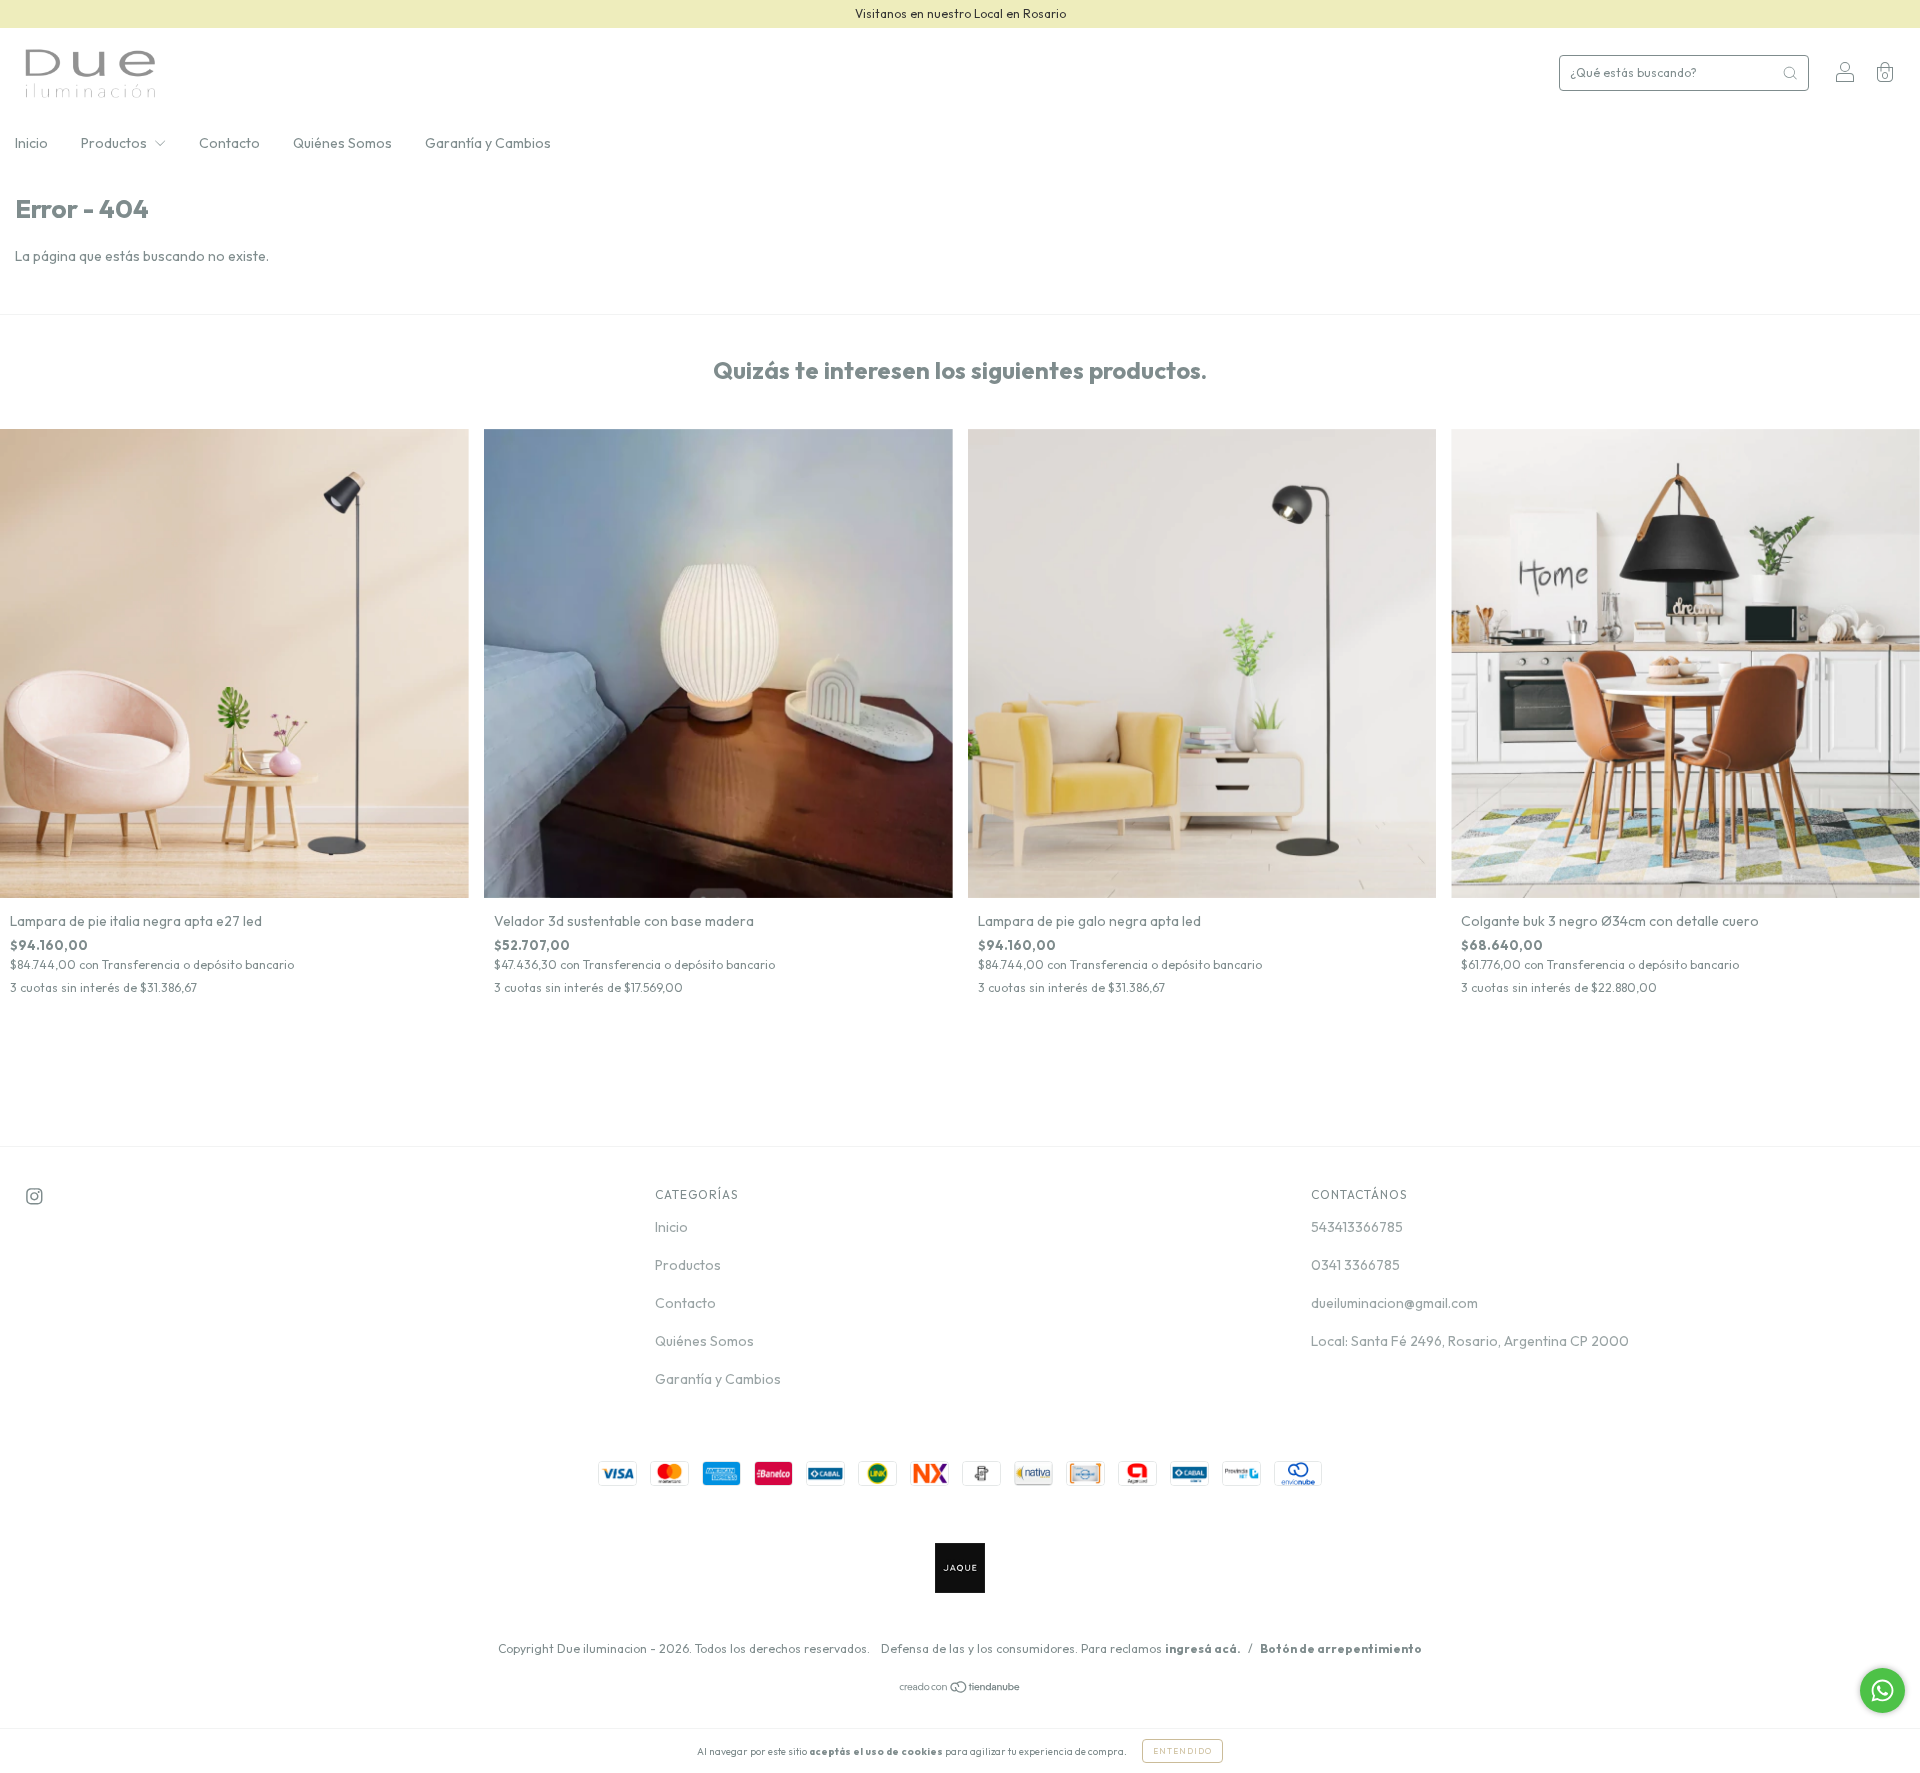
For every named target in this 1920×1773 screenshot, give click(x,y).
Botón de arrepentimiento (1341, 1648)
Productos (115, 143)
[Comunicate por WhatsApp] (1882, 1690)
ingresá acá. (1203, 1648)
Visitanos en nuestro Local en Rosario (960, 13)
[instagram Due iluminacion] (34, 1197)
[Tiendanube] (960, 1689)
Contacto (229, 143)
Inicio (31, 143)
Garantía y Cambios (488, 143)
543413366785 (1357, 1227)
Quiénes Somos (342, 143)
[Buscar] (1790, 73)
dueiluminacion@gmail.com (1394, 1303)
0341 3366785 (1355, 1265)
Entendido (1182, 1751)
